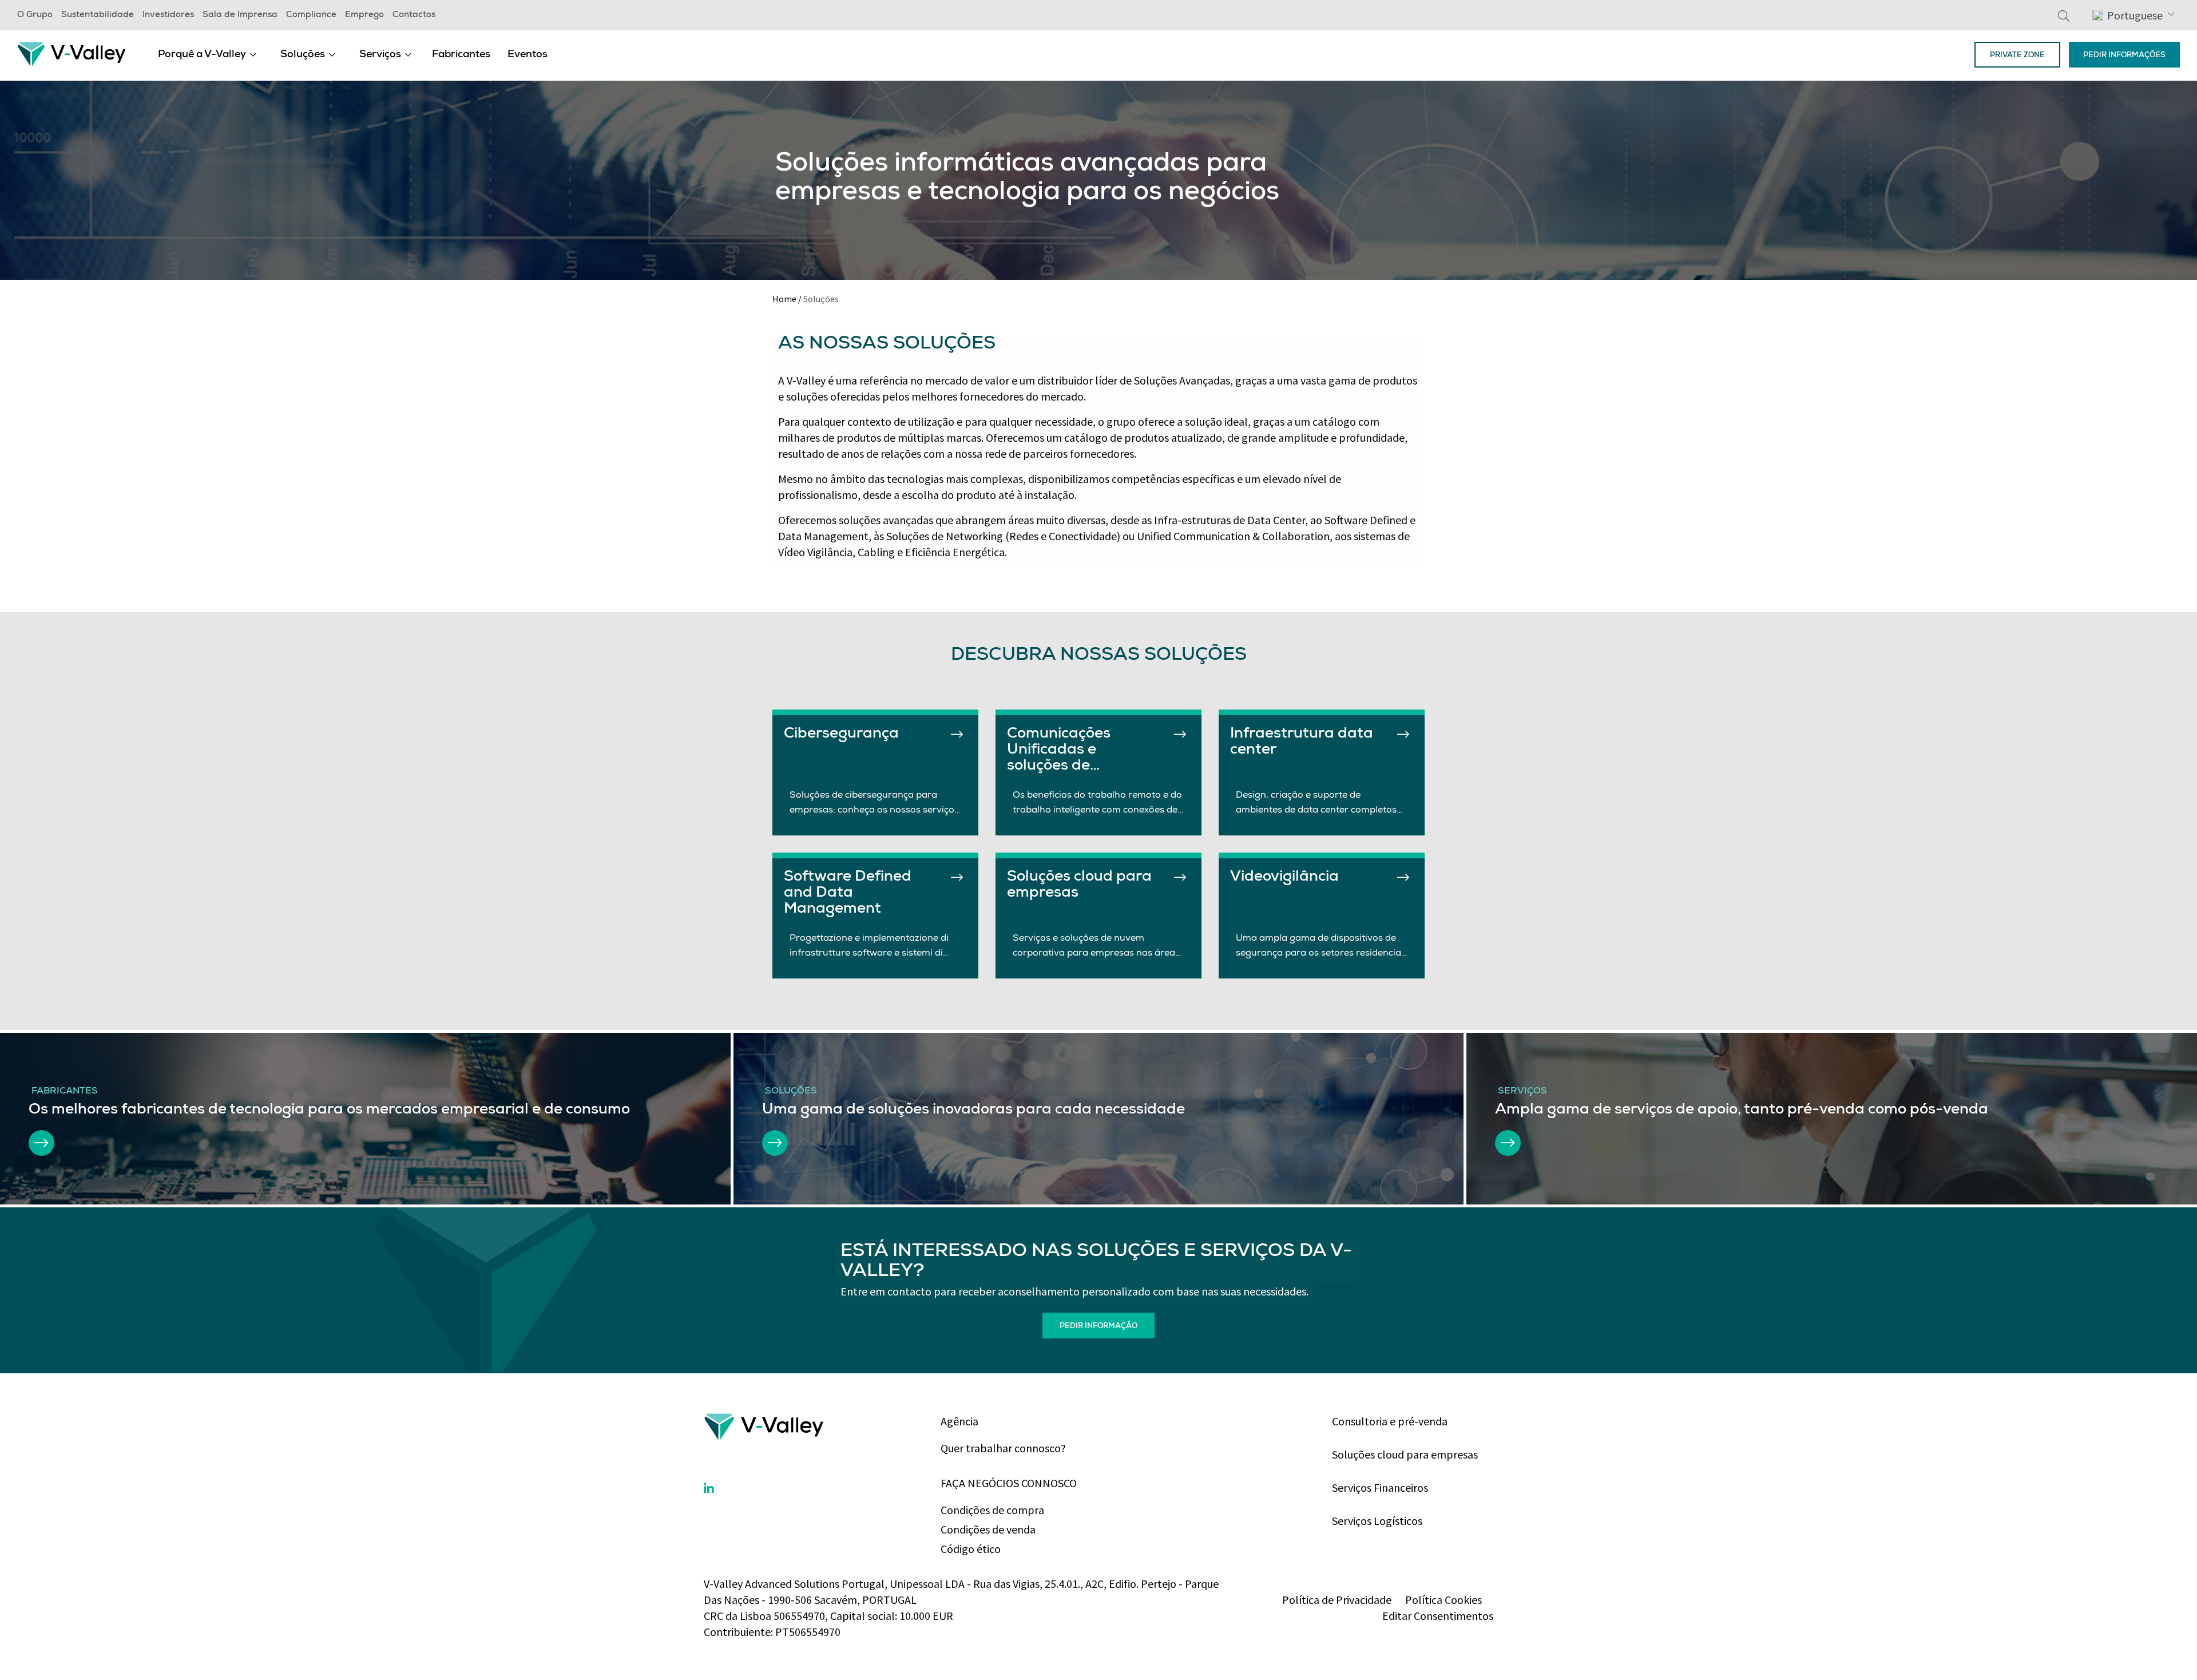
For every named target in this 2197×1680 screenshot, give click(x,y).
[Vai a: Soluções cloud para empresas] (1180, 877)
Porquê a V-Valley (202, 55)
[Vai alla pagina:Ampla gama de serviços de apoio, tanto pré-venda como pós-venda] (1508, 1143)
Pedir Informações (2124, 56)
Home (784, 299)
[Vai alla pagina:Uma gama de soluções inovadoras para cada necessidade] (775, 1143)
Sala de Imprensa (240, 15)
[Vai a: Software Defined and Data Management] (957, 877)
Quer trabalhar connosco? (1003, 1448)
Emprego (364, 15)
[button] (2133, 15)
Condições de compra (992, 1510)
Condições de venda (988, 1529)
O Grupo (35, 15)
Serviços (380, 55)
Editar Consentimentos (1438, 1616)
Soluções (303, 55)
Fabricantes (461, 55)
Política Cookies (1443, 1600)
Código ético (971, 1549)
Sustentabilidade (98, 15)
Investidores (168, 15)
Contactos (414, 15)
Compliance (311, 15)
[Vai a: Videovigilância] (1403, 877)
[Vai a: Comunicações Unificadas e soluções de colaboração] (1180, 734)
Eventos (528, 55)
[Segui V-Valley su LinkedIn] (709, 1489)
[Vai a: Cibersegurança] (957, 734)
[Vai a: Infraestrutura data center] (1403, 734)
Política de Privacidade (1337, 1600)
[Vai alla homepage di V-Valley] (72, 53)
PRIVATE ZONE (2017, 56)
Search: (2064, 15)
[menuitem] (207, 54)
